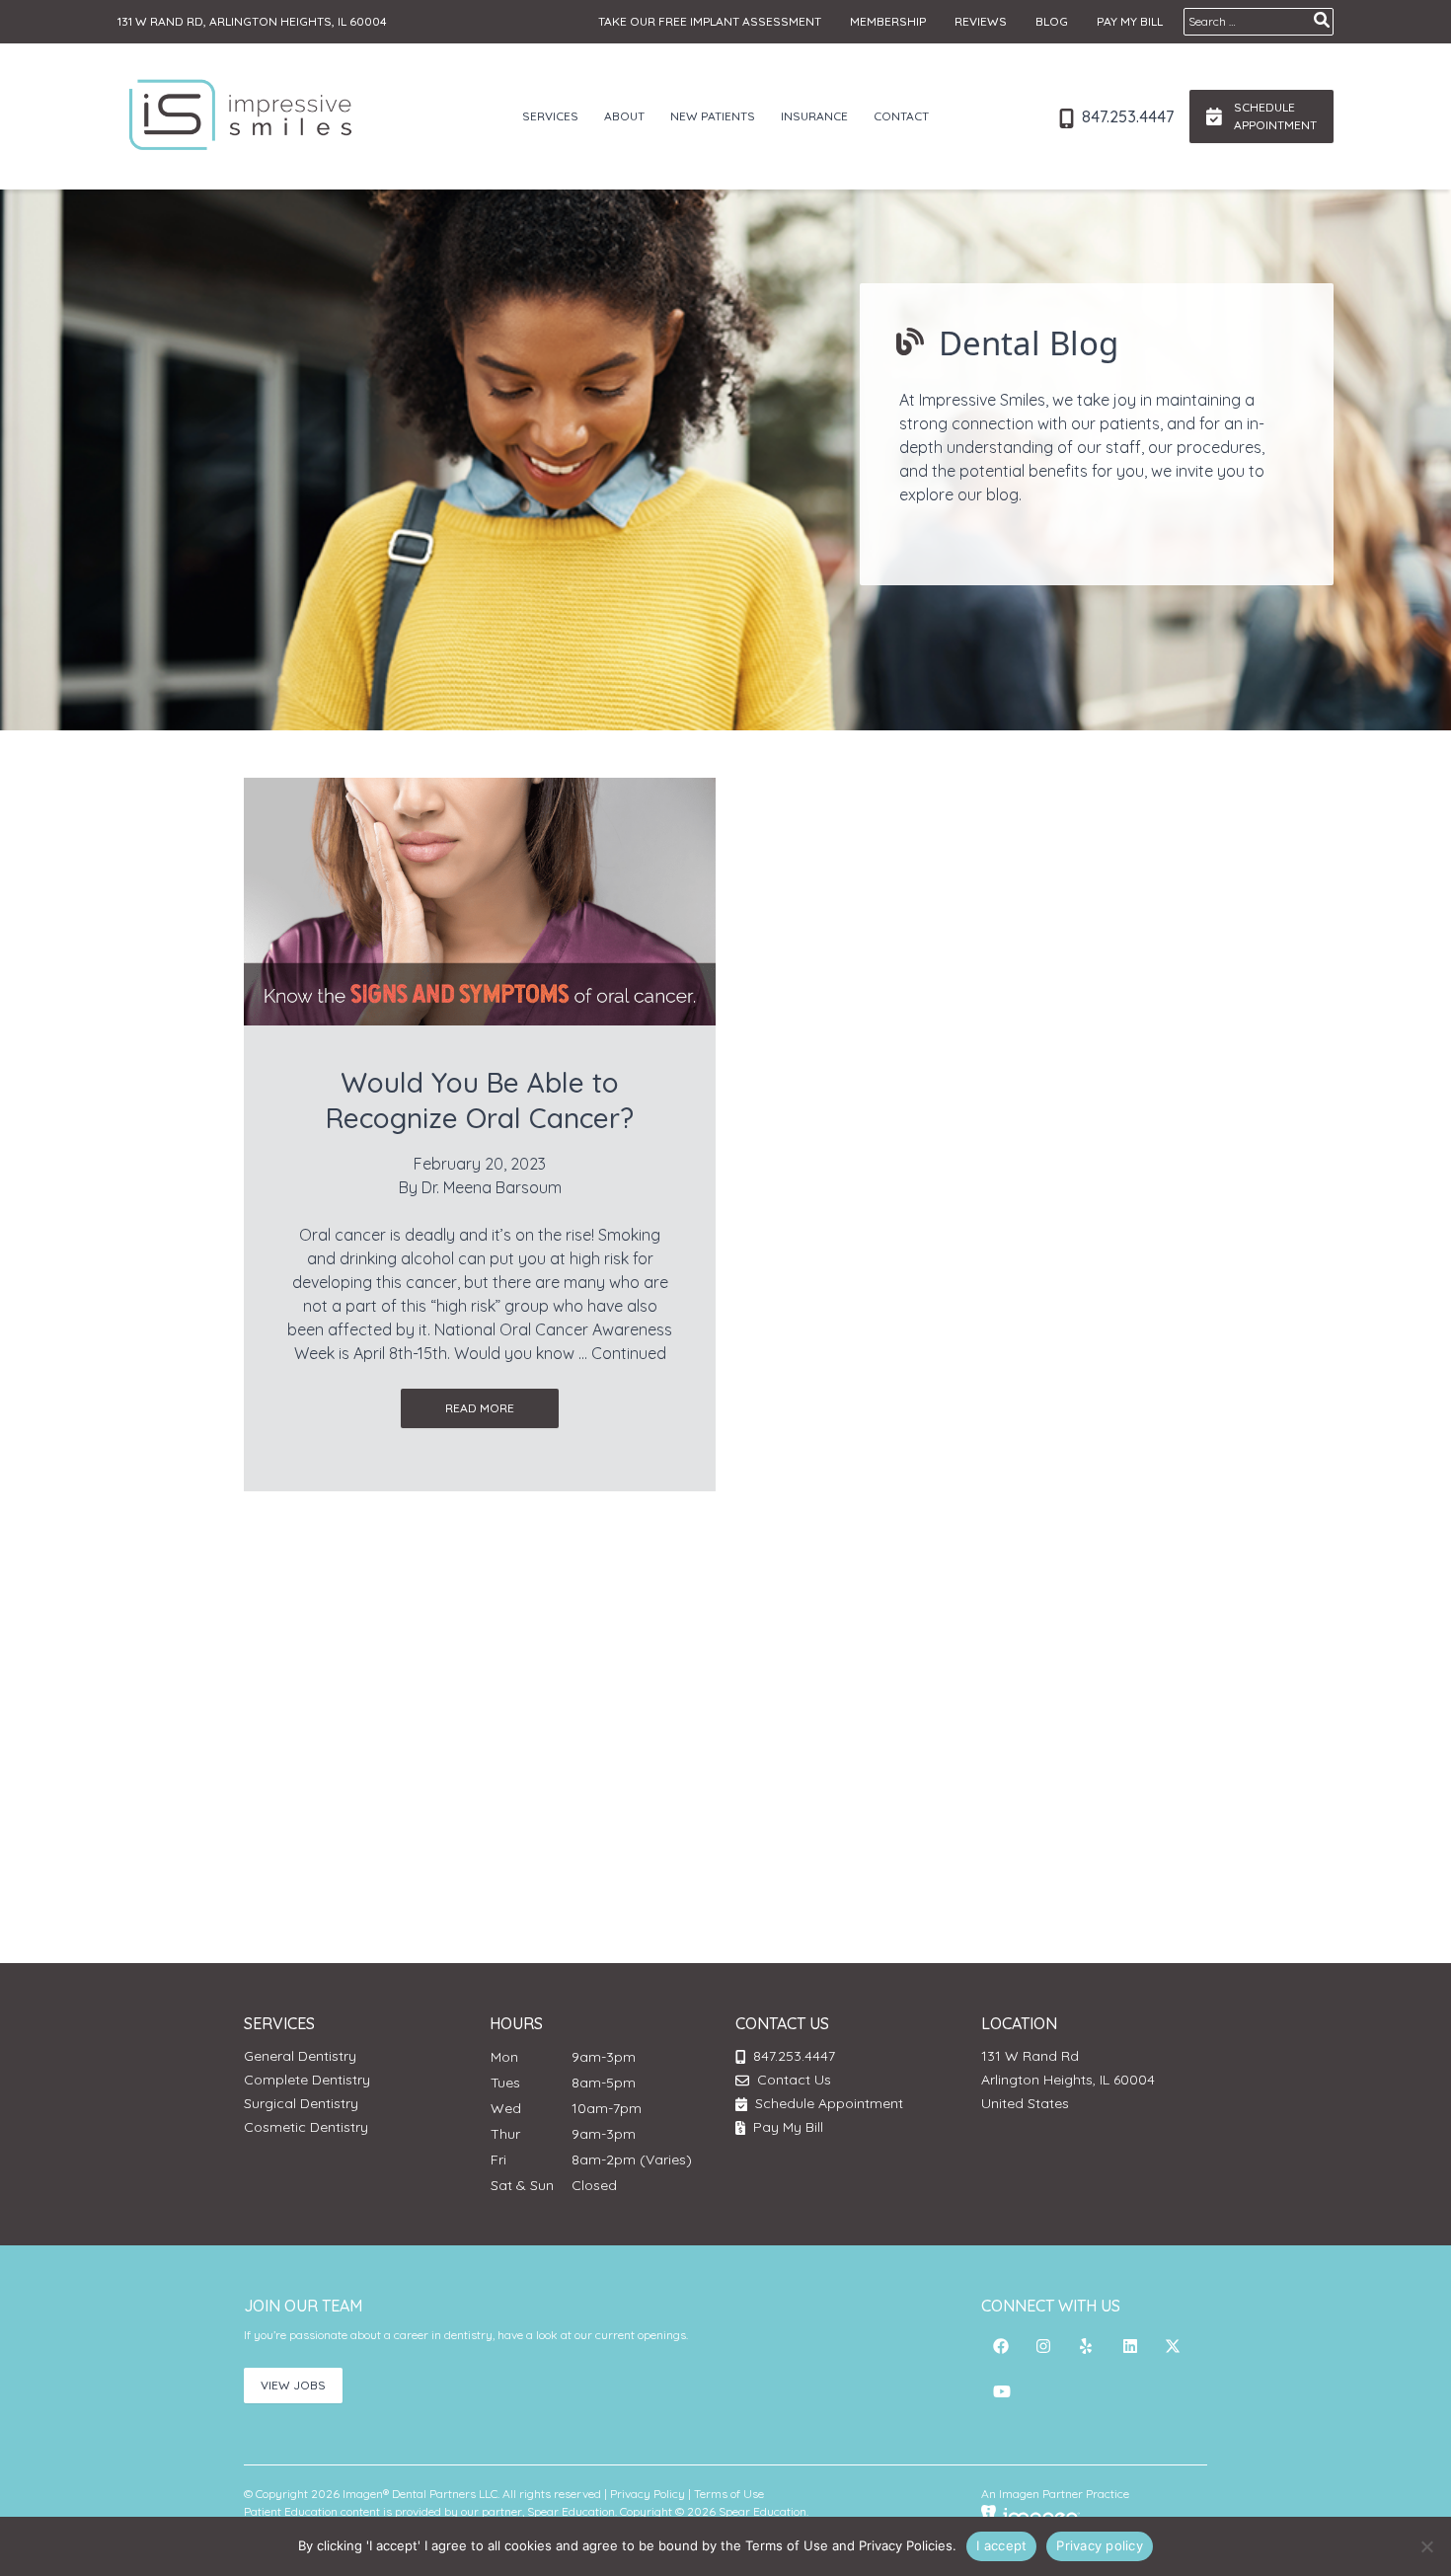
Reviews (981, 21)
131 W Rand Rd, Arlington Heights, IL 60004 (252, 21)
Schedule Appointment (827, 2103)
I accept (1001, 2545)
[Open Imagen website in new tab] (1031, 2515)
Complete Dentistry (307, 2080)
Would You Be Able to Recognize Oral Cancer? (480, 1100)
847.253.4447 (1126, 116)
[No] (1426, 2546)
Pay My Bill (1130, 21)
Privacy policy (1100, 2545)
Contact (901, 116)
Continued (629, 1353)
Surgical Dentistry (301, 2103)
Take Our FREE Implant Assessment (710, 21)
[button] (1001, 2346)
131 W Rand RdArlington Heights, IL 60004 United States (1068, 2080)
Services (550, 116)
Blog (1052, 21)
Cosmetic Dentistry (306, 2127)
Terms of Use (729, 2494)
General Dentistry (300, 2056)
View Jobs (293, 2385)
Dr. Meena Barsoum (492, 1187)
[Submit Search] (1322, 20)
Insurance (814, 116)
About (624, 116)
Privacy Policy (648, 2494)
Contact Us (794, 2080)
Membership (888, 21)
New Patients (713, 116)
